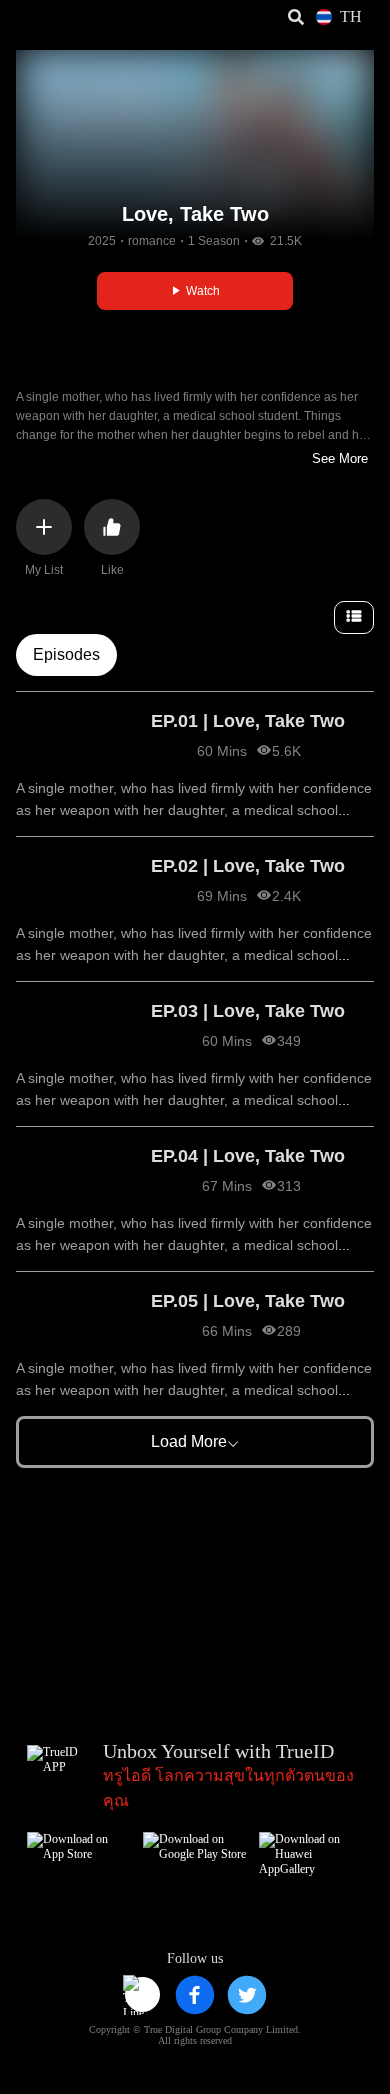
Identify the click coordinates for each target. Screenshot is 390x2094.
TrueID (56, 17)
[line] (143, 1995)
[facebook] (195, 1995)
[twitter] (247, 1995)
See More (340, 458)
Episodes (66, 654)
